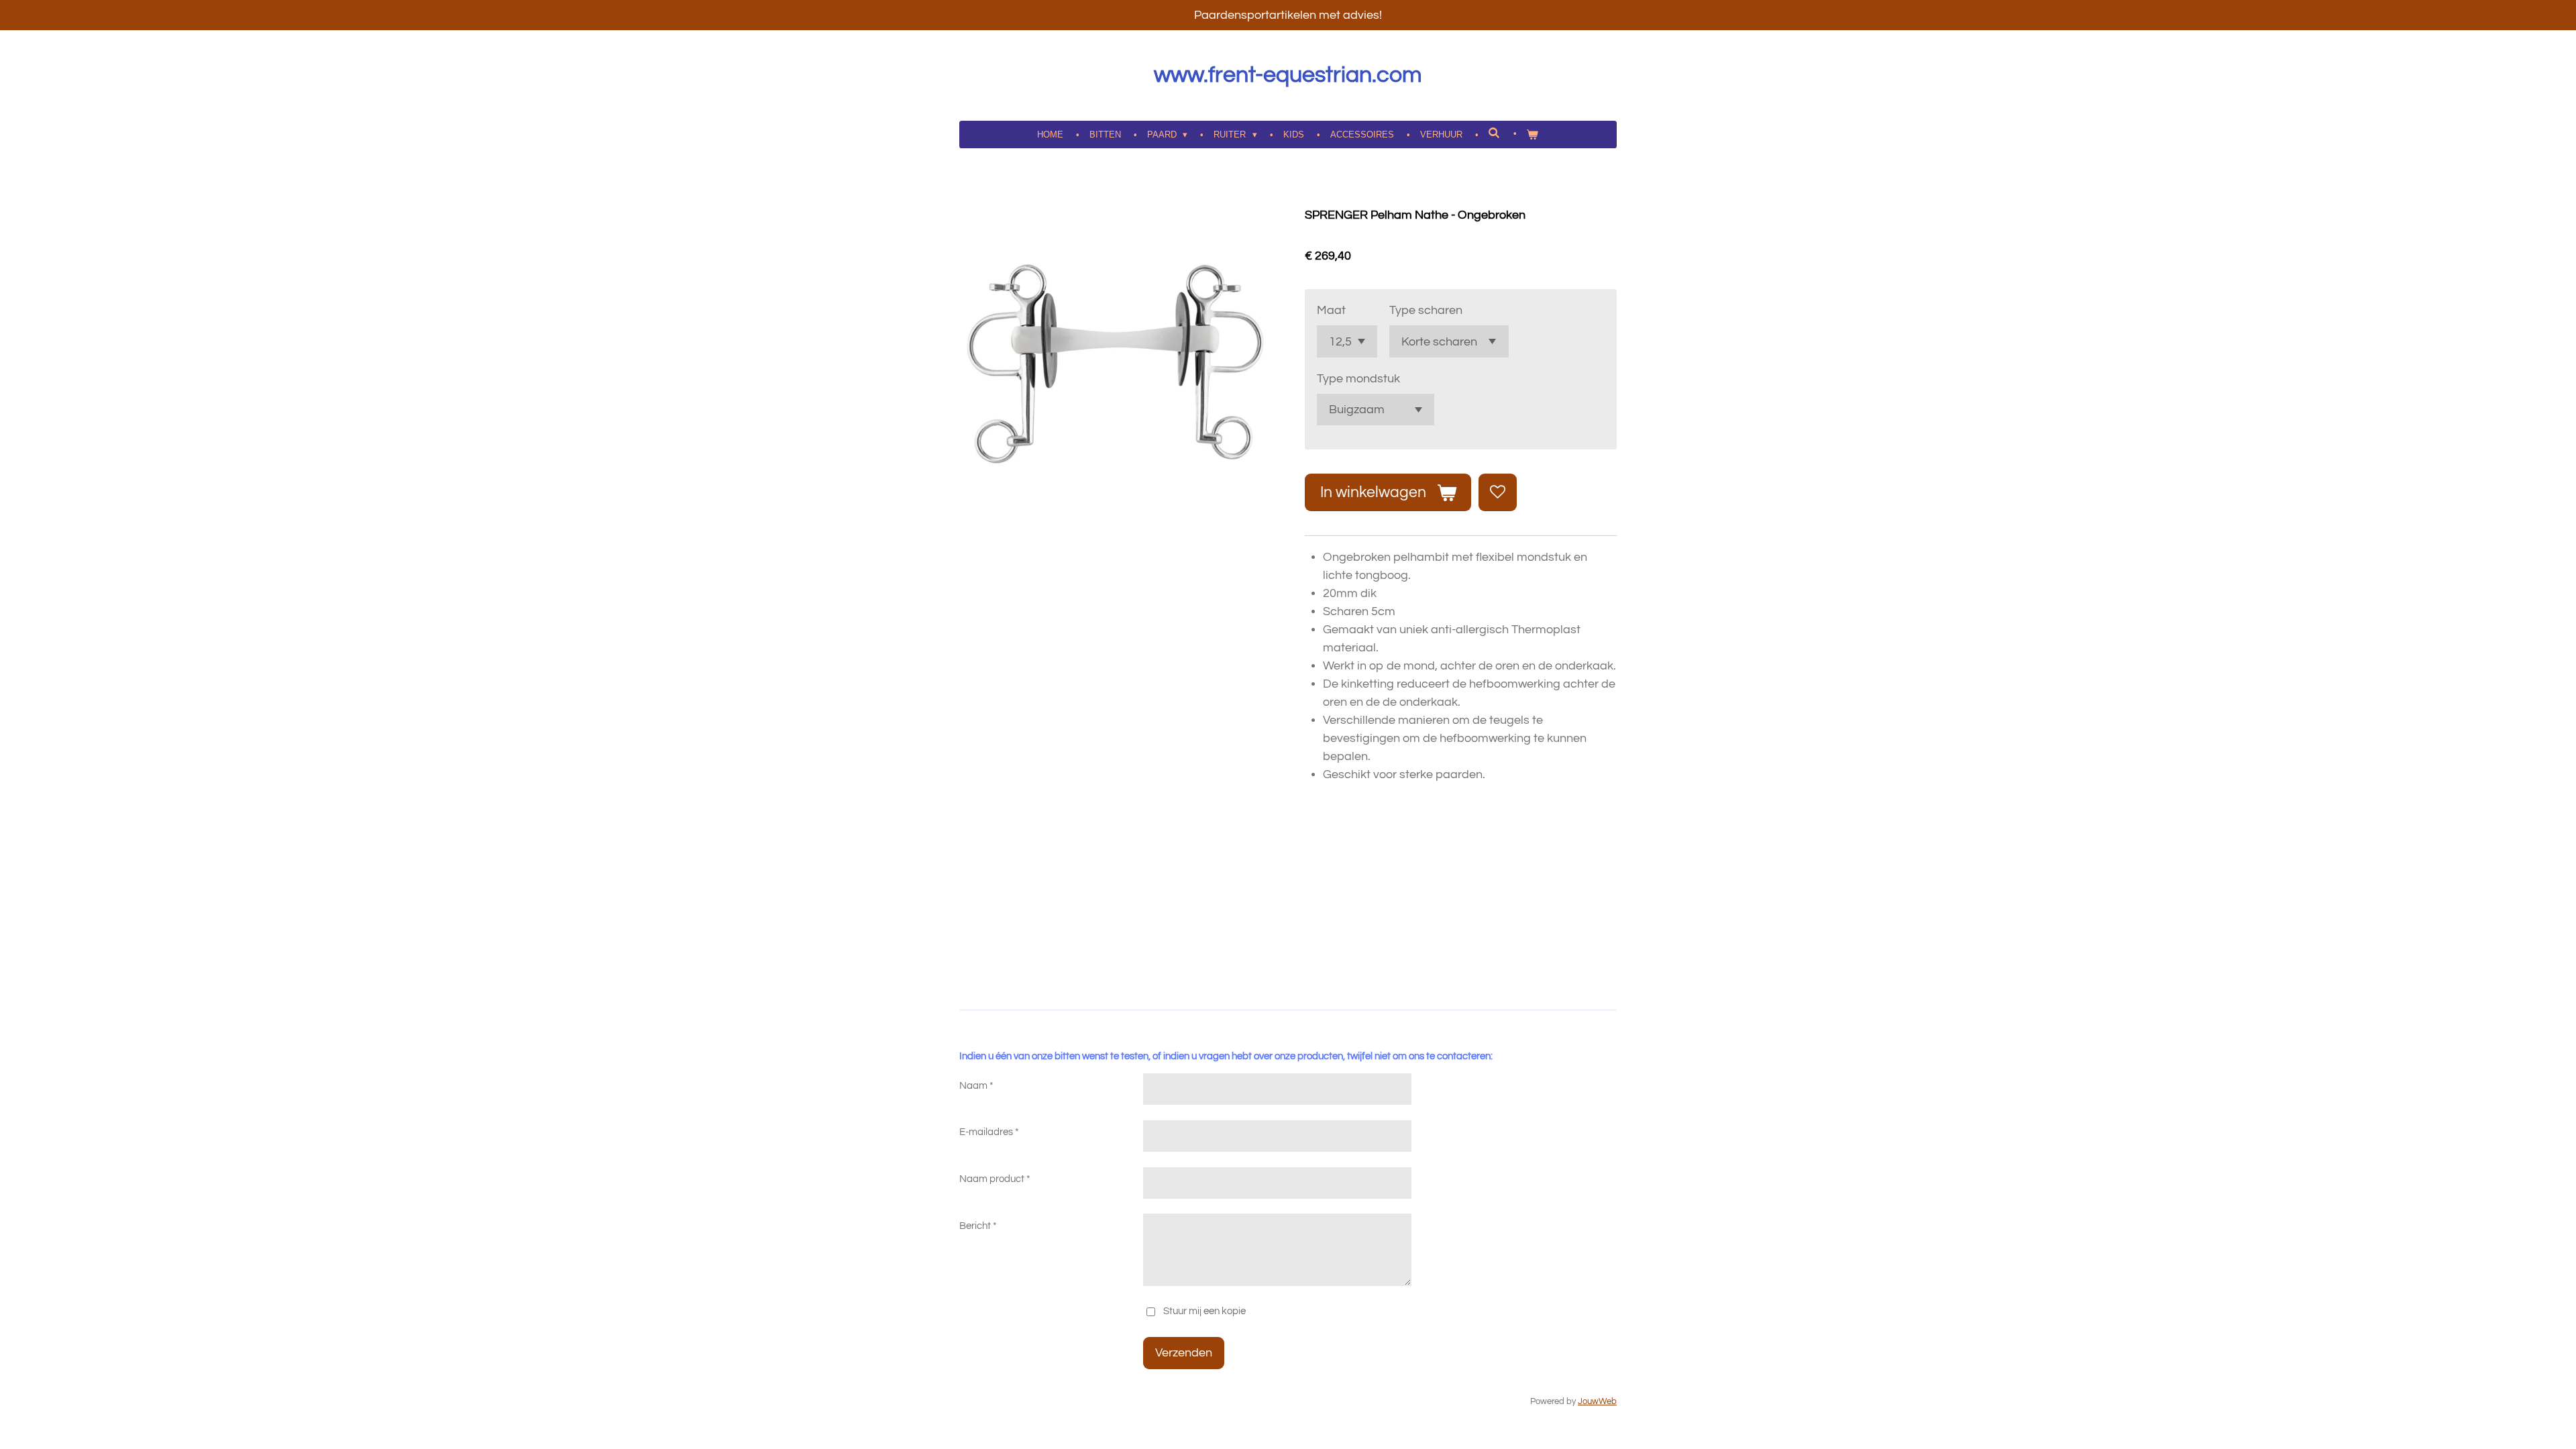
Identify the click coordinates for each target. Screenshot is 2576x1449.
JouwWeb (1597, 1402)
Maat (1331, 310)
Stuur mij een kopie (1204, 1311)
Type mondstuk (1358, 379)
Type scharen (1426, 310)
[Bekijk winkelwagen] (1533, 135)
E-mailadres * (989, 1132)
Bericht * (978, 1226)
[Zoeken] (1495, 133)
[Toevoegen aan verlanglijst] (1497, 492)
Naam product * (995, 1179)
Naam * (976, 1086)
